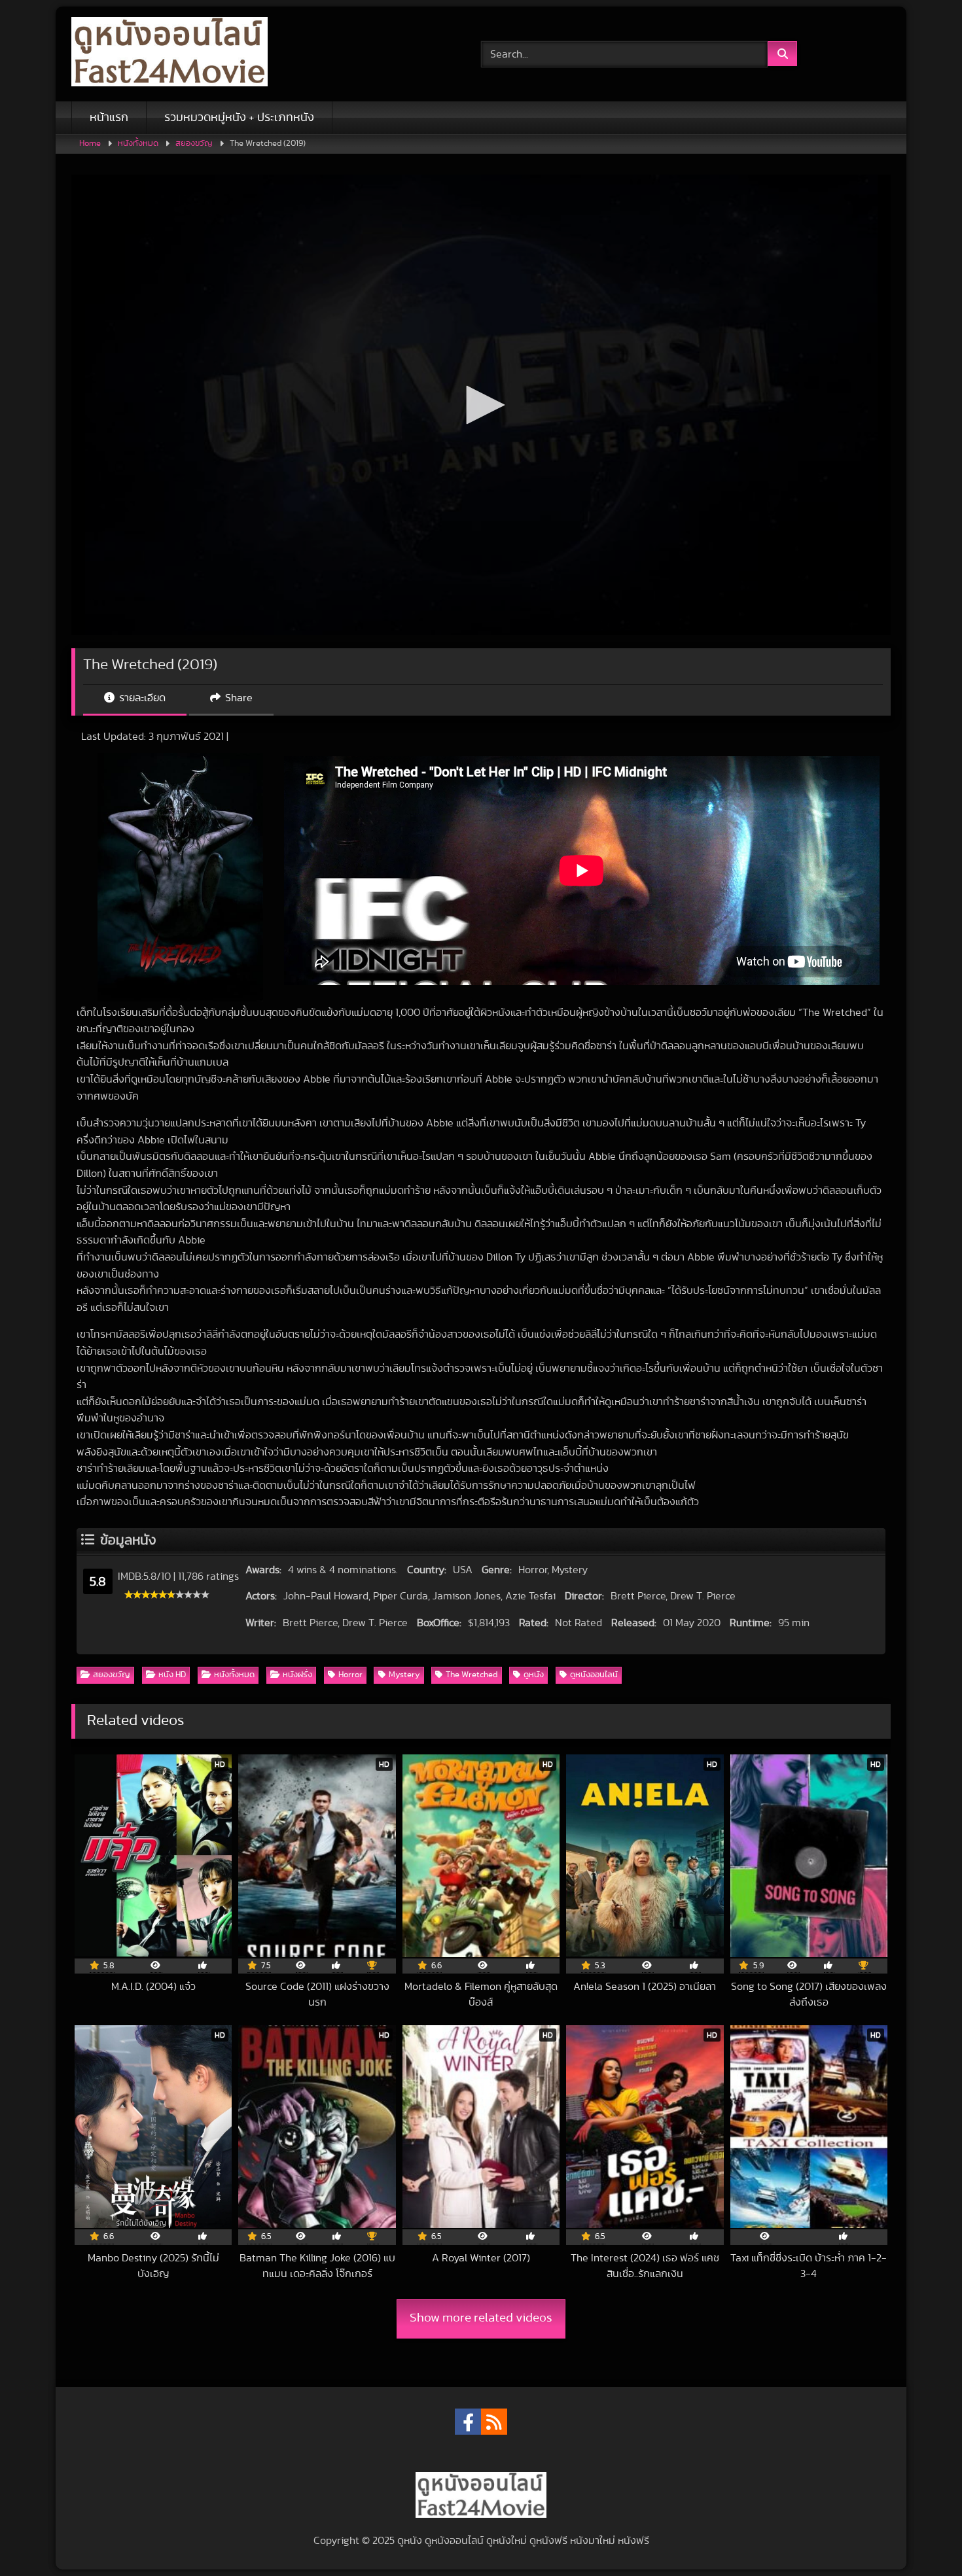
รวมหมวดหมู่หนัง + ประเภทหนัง (239, 118)
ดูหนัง (534, 1675)
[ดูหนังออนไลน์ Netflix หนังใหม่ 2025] (169, 54)
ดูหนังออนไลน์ (594, 1675)
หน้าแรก (109, 118)
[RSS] (494, 2422)
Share (238, 698)
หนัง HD (172, 1675)
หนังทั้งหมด (138, 144)
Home (90, 144)
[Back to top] (921, 2537)
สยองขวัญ (194, 144)
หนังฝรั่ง (297, 1675)
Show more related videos (481, 2318)
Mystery (404, 1675)
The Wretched (472, 1675)
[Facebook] (468, 2422)
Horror (350, 1675)
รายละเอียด (141, 698)
